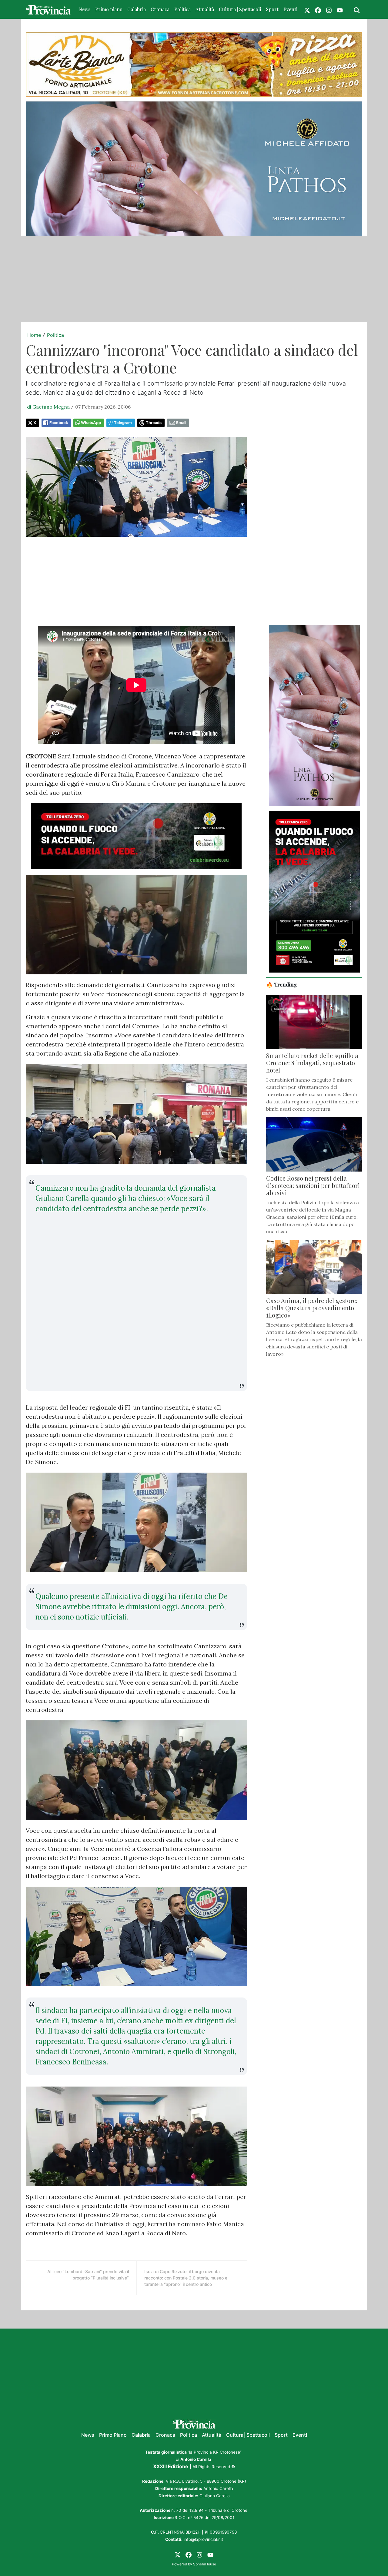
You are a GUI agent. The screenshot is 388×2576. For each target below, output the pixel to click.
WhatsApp (91, 423)
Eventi (290, 9)
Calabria (137, 9)
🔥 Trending (282, 984)
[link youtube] (340, 9)
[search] (357, 9)
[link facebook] (318, 9)
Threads (154, 423)
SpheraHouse (205, 2564)
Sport (272, 9)
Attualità (205, 9)
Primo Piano (113, 2435)
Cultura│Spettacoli (248, 2435)
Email (181, 423)
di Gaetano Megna (48, 407)
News (84, 9)
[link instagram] (329, 9)
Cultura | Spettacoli (240, 9)
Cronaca (160, 9)
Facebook (59, 423)
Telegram (123, 423)
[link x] (307, 9)
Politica (182, 9)
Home (34, 335)
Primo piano (109, 9)
